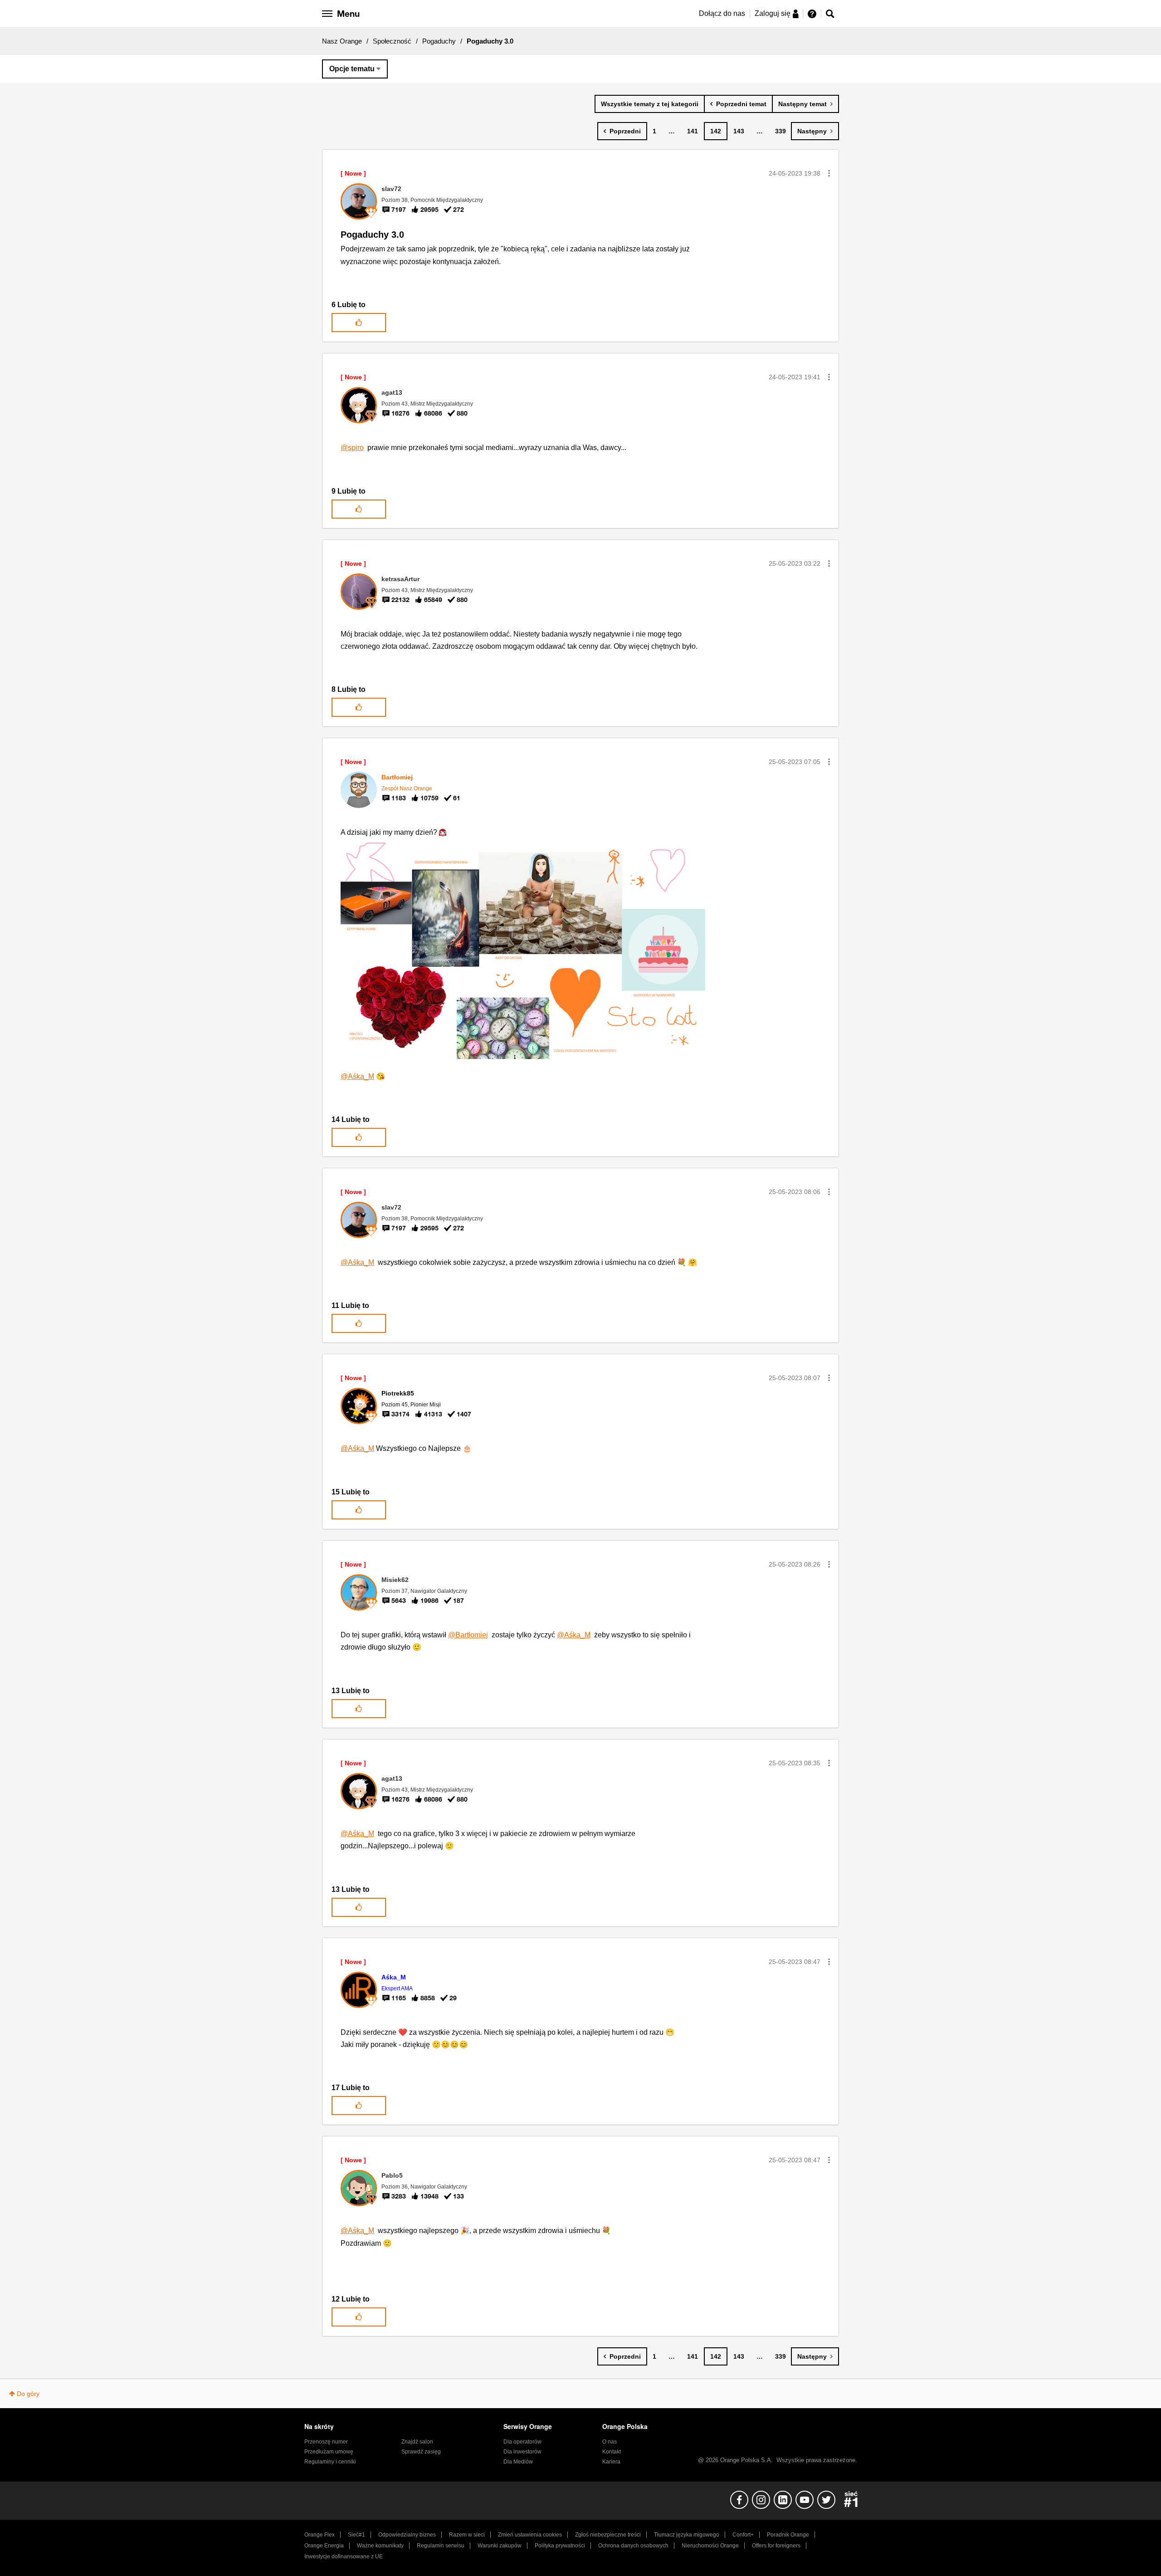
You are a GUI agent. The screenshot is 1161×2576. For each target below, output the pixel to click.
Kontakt (612, 2452)
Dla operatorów (522, 2442)
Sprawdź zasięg (421, 2452)
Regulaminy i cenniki (330, 2462)
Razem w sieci (467, 2535)
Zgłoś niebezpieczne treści (608, 2535)
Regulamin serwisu (441, 2546)
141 (693, 131)
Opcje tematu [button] (352, 69)
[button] (829, 173)
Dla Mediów (518, 2462)
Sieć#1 (356, 2535)
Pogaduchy (439, 41)
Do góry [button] (28, 2394)
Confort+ (743, 2535)
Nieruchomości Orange (710, 2546)
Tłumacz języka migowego (687, 2535)
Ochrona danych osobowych (633, 2546)
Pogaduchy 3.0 (372, 235)
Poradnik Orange (788, 2535)
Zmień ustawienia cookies (530, 2535)
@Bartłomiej (468, 1635)
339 (781, 131)
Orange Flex (320, 2535)
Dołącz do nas (722, 13)
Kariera (611, 2462)
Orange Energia (324, 2546)
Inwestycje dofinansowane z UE (344, 2556)
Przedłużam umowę (329, 2452)
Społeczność (392, 41)
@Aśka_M (357, 1076)
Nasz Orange (342, 41)
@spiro (352, 448)
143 (739, 131)
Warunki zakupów (500, 2546)
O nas (610, 2442)
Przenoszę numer (326, 2442)
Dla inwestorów (522, 2452)
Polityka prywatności (560, 2546)
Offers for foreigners (776, 2546)
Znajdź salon (417, 2442)
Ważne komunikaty (380, 2546)
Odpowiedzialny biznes (407, 2535)
